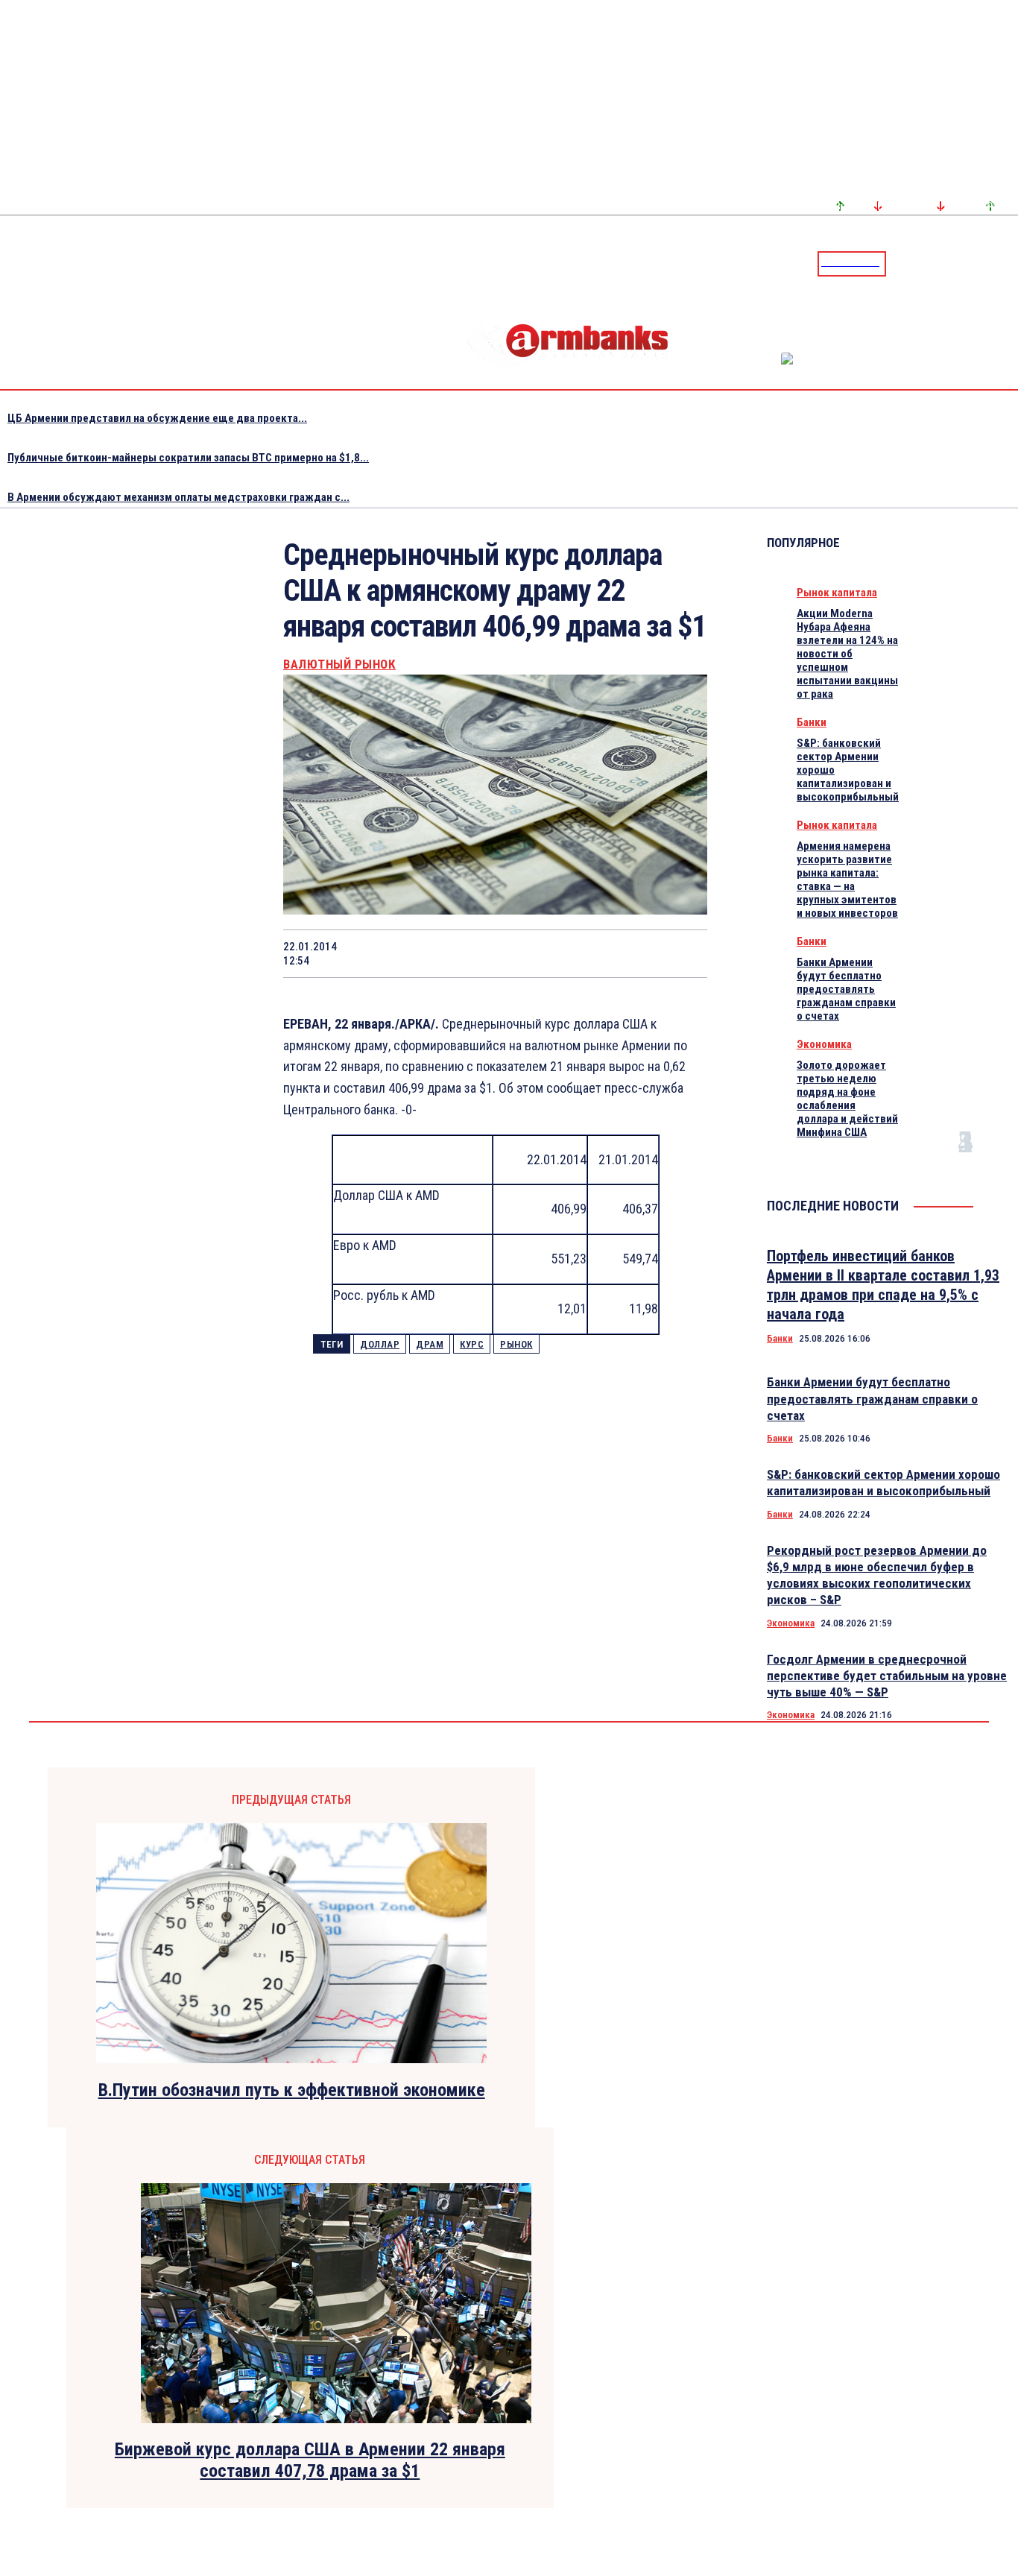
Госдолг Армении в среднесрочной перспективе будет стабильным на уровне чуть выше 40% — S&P (887, 1676)
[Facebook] (955, 263)
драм (430, 1344)
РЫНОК (516, 1344)
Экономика (824, 1044)
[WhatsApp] (469, 953)
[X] (415, 953)
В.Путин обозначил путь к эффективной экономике (292, 2090)
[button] (901, 262)
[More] (682, 953)
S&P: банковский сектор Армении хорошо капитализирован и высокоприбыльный (883, 1483)
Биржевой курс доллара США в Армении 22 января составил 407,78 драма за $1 (310, 2460)
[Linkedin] (1008, 263)
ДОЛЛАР (380, 1344)
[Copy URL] (627, 953)
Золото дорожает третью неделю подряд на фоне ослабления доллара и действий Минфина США (847, 1099)
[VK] (575, 953)
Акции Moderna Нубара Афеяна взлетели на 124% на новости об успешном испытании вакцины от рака (847, 654)
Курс (472, 1344)
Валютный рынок (339, 664)
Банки (812, 722)
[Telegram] (973, 263)
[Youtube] (990, 263)
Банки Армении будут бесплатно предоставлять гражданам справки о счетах (846, 989)
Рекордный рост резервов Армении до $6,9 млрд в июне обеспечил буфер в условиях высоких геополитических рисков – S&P (877, 1575)
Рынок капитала (837, 593)
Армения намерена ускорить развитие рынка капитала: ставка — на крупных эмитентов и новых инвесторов (847, 880)
